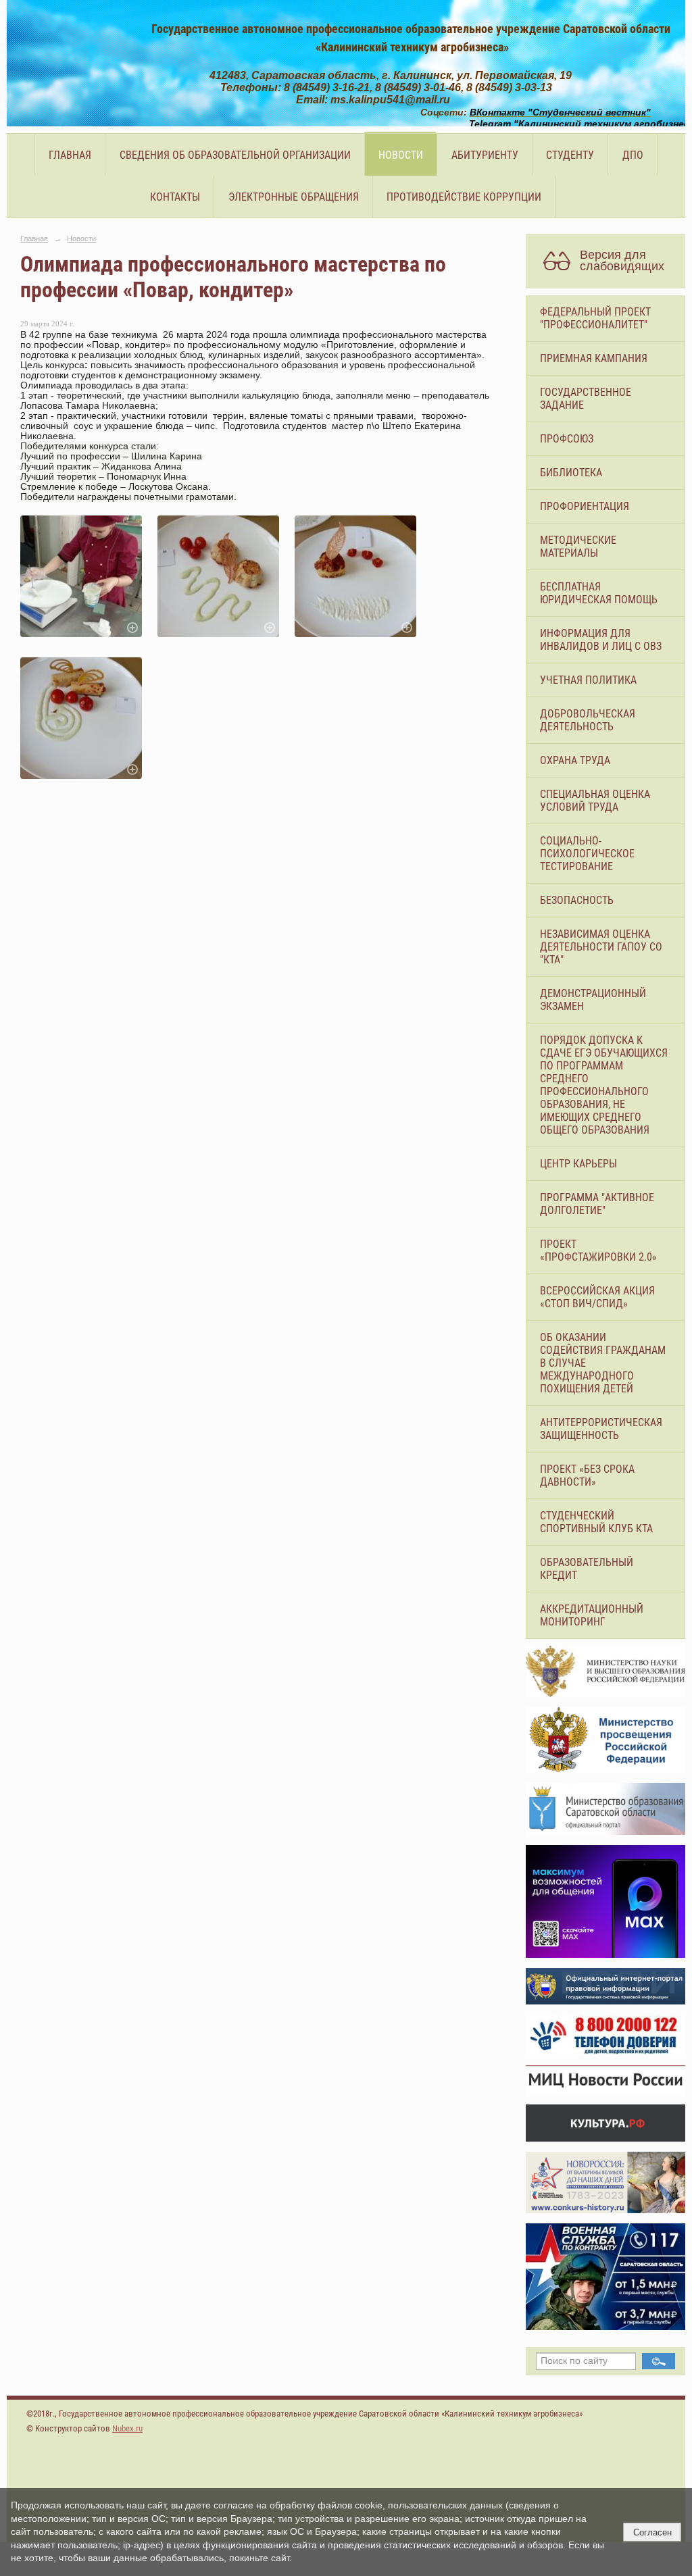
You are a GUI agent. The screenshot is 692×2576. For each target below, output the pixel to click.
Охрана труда (575, 760)
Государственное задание (586, 399)
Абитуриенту (485, 155)
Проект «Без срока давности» (587, 1475)
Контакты (175, 197)
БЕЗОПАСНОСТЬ (577, 900)
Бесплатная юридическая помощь (599, 593)
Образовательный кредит (587, 1569)
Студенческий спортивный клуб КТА (596, 1522)
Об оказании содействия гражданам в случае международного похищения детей (603, 1363)
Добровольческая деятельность (588, 720)
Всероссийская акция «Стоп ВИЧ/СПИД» (597, 1297)
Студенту (570, 155)
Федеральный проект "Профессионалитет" (595, 318)
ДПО (633, 155)
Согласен (652, 2532)
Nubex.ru (127, 2428)
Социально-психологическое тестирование (587, 854)
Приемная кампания (594, 358)
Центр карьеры (578, 1164)
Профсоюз (567, 439)
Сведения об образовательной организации (235, 155)
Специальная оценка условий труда (595, 801)
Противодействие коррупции (464, 197)
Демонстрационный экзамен (593, 1000)
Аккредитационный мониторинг (592, 1615)
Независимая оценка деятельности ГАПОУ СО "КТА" (601, 947)
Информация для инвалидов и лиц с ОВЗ (601, 640)
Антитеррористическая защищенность (601, 1429)
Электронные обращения (294, 197)
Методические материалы (578, 547)
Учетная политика (588, 680)
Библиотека (571, 473)
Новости (401, 155)
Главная (70, 155)
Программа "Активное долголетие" (597, 1204)
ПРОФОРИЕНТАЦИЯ (585, 506)
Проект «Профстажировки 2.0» (598, 1251)
